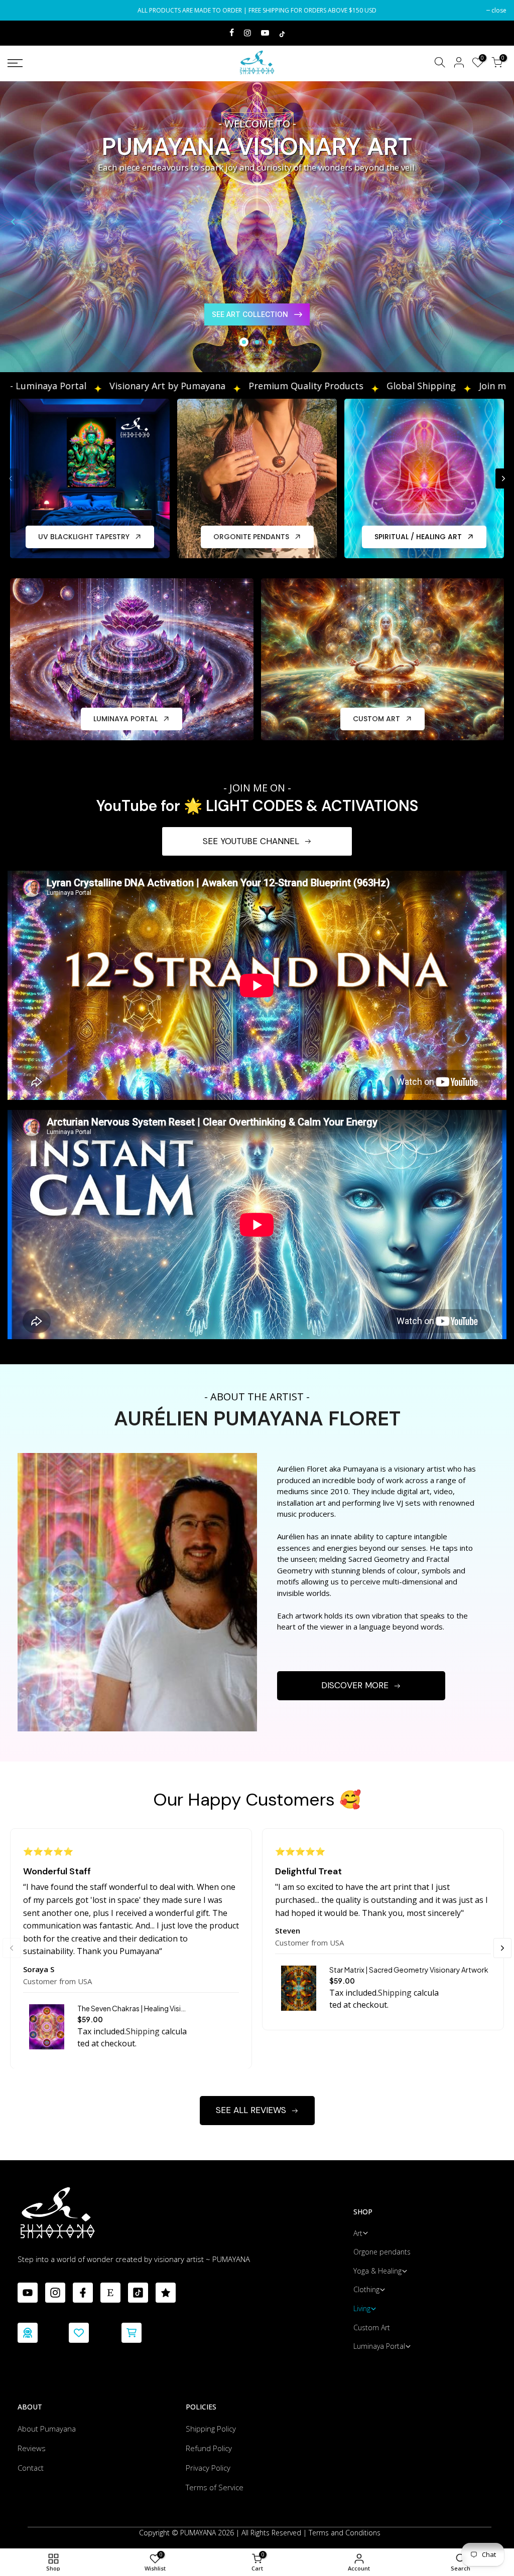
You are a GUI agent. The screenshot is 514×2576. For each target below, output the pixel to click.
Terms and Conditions (345, 2533)
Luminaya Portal (379, 2346)
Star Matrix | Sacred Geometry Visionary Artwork (409, 1970)
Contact (31, 2468)
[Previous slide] (13, 222)
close (20, 10)
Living (362, 2308)
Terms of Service (215, 2487)
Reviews (32, 2448)
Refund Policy (209, 2448)
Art (358, 2233)
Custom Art (372, 2327)
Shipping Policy (211, 2429)
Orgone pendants (382, 2252)
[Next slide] (501, 222)
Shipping (143, 2031)
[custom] (28, 2293)
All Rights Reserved (271, 2533)
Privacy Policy (208, 2468)
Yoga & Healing (377, 2271)
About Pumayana (47, 2429)
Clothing (366, 2289)
